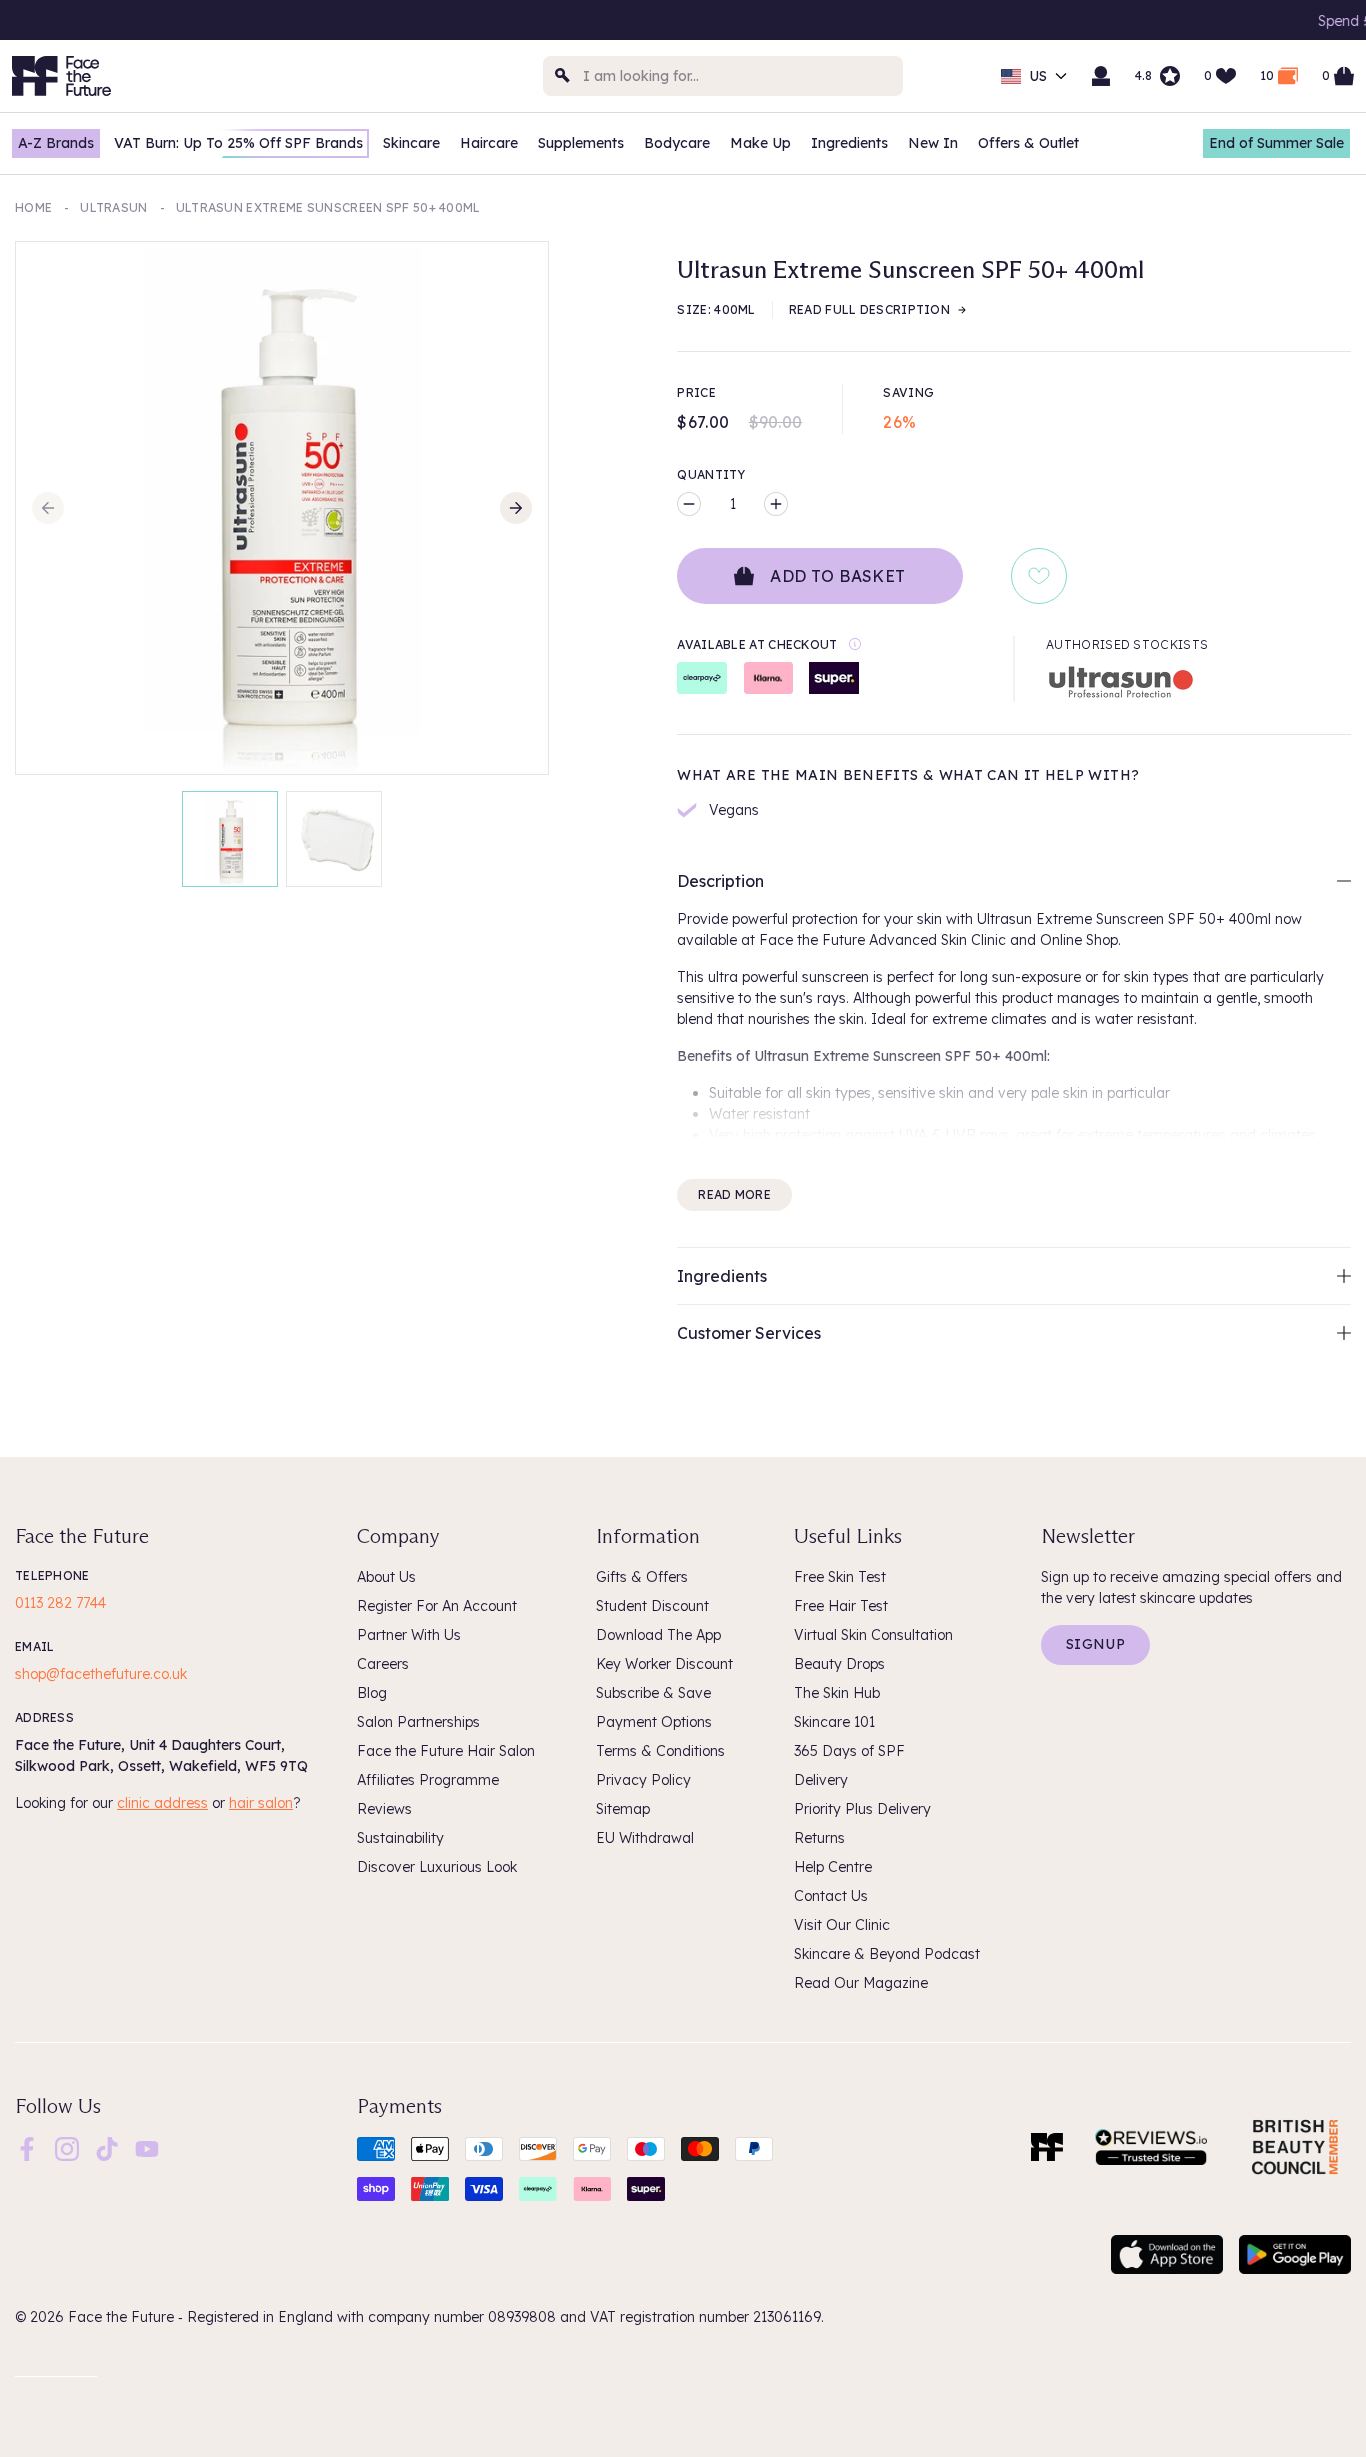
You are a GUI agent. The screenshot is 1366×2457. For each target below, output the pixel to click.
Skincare (411, 143)
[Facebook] (27, 2147)
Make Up (760, 143)
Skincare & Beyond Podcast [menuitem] (887, 1954)
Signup (1095, 1644)
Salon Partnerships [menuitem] (418, 1722)
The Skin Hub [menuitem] (837, 1693)
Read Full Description (869, 309)
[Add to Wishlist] (1039, 576)
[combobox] (723, 76)
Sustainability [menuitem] (400, 1838)
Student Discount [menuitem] (652, 1606)
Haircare (489, 143)
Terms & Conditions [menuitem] (660, 1751)
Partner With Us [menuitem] (409, 1635)
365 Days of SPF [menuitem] (849, 1751)
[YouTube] (147, 2147)
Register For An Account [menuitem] (437, 1606)
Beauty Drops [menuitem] (839, 1664)
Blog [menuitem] (372, 1693)
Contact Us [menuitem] (831, 1896)
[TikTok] (107, 2147)
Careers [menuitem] (383, 1664)
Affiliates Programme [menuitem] (428, 1780)
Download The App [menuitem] (658, 1635)
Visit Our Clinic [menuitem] (842, 1925)
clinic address (162, 1803)
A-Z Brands (56, 143)
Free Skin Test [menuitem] (840, 1577)
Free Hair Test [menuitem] (841, 1606)
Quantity (711, 474)
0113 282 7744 (60, 1603)
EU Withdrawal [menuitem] (645, 1838)
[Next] (516, 508)
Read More (734, 1194)
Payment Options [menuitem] (654, 1722)
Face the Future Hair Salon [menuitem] (446, 1751)
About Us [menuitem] (386, 1577)
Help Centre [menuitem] (833, 1867)
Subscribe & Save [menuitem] (653, 1693)
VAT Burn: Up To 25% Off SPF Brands (238, 143)
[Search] (563, 76)
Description (720, 881)
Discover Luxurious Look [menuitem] (437, 1867)
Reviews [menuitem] (384, 1809)
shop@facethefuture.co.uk (101, 1674)
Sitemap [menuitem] (623, 1809)
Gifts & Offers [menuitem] (642, 1577)
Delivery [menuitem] (821, 1780)
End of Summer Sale (1276, 143)
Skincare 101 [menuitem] (834, 1722)
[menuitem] (27, 2149)
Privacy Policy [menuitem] (643, 1780)
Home (33, 207)
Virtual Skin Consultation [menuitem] (873, 1635)
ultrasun (113, 207)
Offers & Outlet (1028, 143)
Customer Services (749, 1333)
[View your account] (1101, 76)
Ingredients (849, 143)
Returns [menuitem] (819, 1838)
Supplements (581, 143)
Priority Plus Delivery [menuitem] (862, 1809)
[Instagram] (67, 2147)
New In (933, 143)
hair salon (261, 1803)
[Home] (1047, 2147)
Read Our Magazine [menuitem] (861, 1983)
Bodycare (677, 143)
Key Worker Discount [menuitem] (664, 1664)
